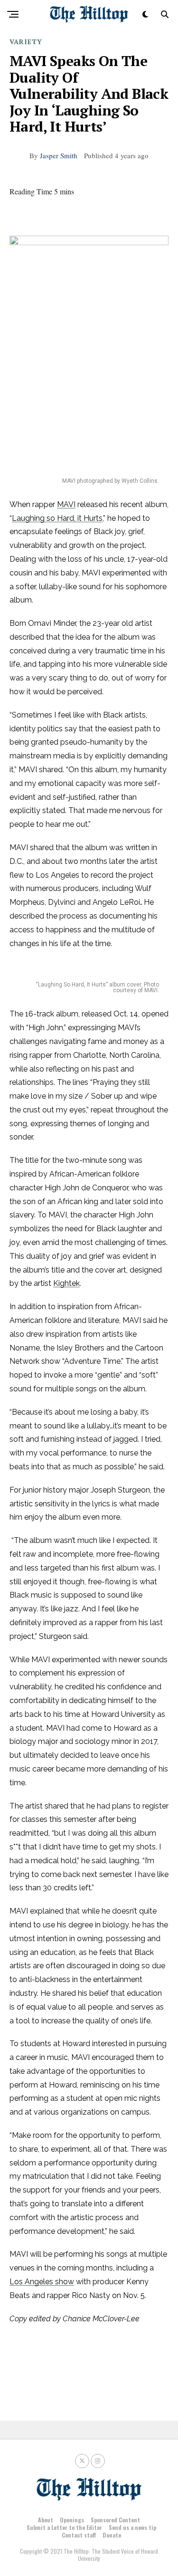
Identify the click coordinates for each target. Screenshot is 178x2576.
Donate (112, 2535)
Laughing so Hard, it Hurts (57, 518)
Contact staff (79, 2535)
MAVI (66, 504)
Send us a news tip (132, 2527)
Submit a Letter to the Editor (64, 2527)
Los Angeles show (42, 2282)
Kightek (66, 1283)
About (46, 2520)
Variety (26, 42)
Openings (72, 2520)
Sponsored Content (115, 2520)
